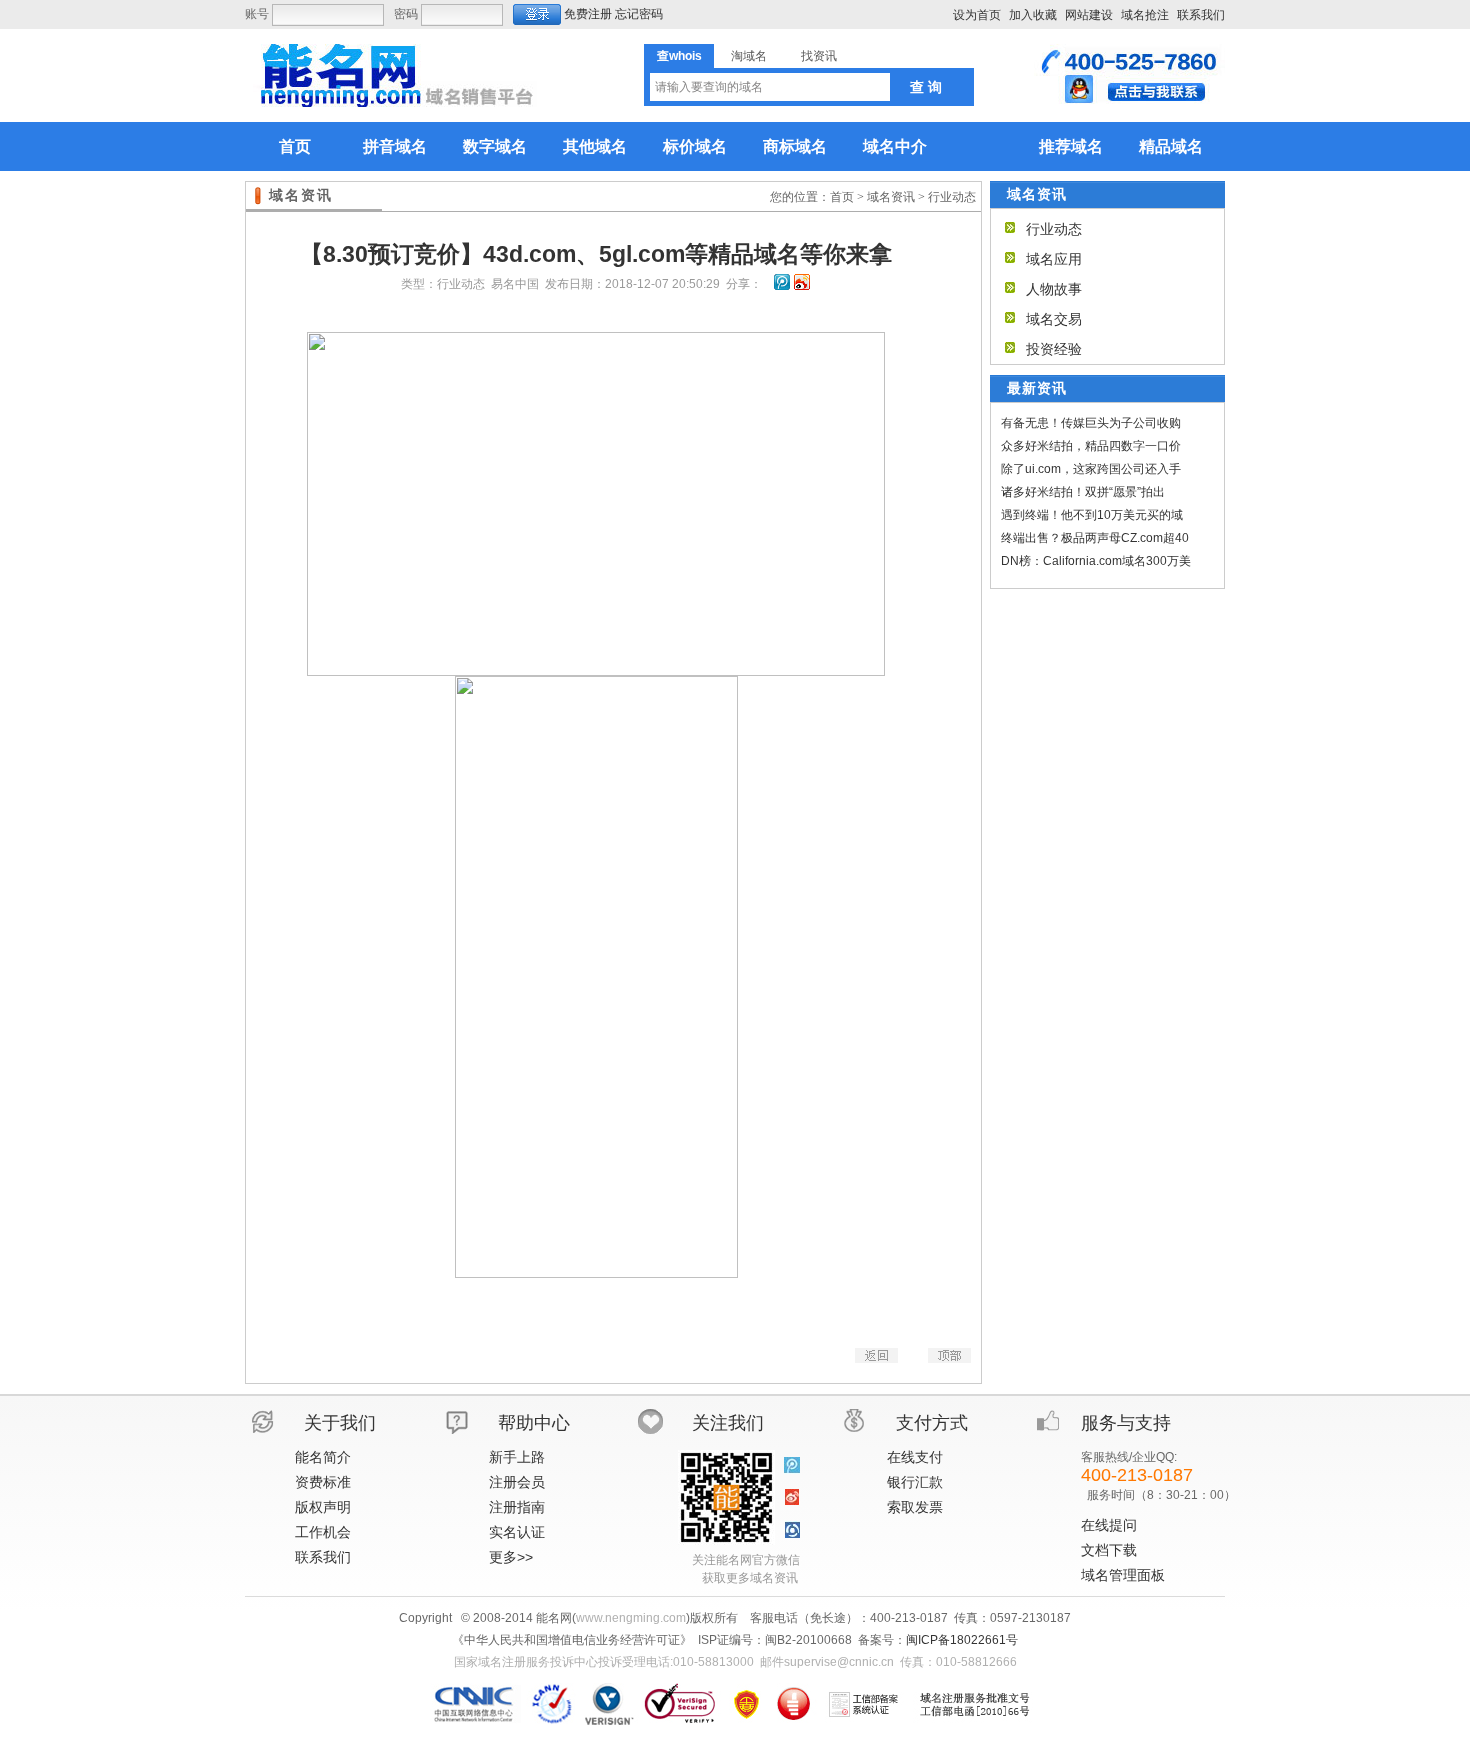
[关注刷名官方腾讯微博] (792, 1466)
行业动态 (952, 197)
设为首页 (977, 15)
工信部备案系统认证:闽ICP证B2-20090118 (864, 1704)
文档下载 (1109, 1550)
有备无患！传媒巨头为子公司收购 (1091, 423)
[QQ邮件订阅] (792, 1530)
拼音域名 (395, 146)
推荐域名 (1071, 146)
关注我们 (728, 1423)
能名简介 (323, 1457)
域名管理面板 (1123, 1575)
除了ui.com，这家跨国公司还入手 (1091, 469)
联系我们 (1201, 15)
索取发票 (915, 1507)
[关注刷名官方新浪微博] (792, 1498)
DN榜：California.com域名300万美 (1096, 561)
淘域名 (749, 56)
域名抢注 (1145, 15)
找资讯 (819, 56)
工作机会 (323, 1532)
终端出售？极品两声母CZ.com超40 (1095, 538)
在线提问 (1109, 1525)
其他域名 (595, 146)
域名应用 (1054, 259)
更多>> (511, 1557)
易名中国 (515, 284)
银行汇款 (915, 1482)
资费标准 (323, 1482)
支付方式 (932, 1423)
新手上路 (517, 1457)
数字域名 (495, 146)
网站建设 (1089, 15)
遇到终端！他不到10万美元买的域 (1092, 515)
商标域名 (795, 146)
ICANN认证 (552, 1704)
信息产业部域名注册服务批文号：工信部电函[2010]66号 (975, 1704)
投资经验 (1054, 349)
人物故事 (1054, 289)
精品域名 (1171, 146)
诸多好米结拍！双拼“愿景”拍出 (1083, 492)
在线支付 (915, 1457)
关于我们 (340, 1423)
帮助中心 (534, 1423)
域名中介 (895, 146)
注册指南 (517, 1507)
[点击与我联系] (1129, 100)
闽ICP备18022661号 (962, 1640)
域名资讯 (891, 197)
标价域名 (695, 146)
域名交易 (1054, 319)
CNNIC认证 (476, 1704)
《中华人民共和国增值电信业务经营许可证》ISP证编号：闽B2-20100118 (746, 1704)
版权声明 (323, 1507)
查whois (679, 56)
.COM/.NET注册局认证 (608, 1704)
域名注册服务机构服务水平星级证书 (793, 1704)
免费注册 (588, 14)
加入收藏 (1033, 15)
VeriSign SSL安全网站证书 (679, 1704)
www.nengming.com (631, 1618)
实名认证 (517, 1532)
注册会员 (517, 1482)
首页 (295, 146)
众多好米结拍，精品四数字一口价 (1091, 446)
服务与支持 (1126, 1423)
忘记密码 (639, 14)
